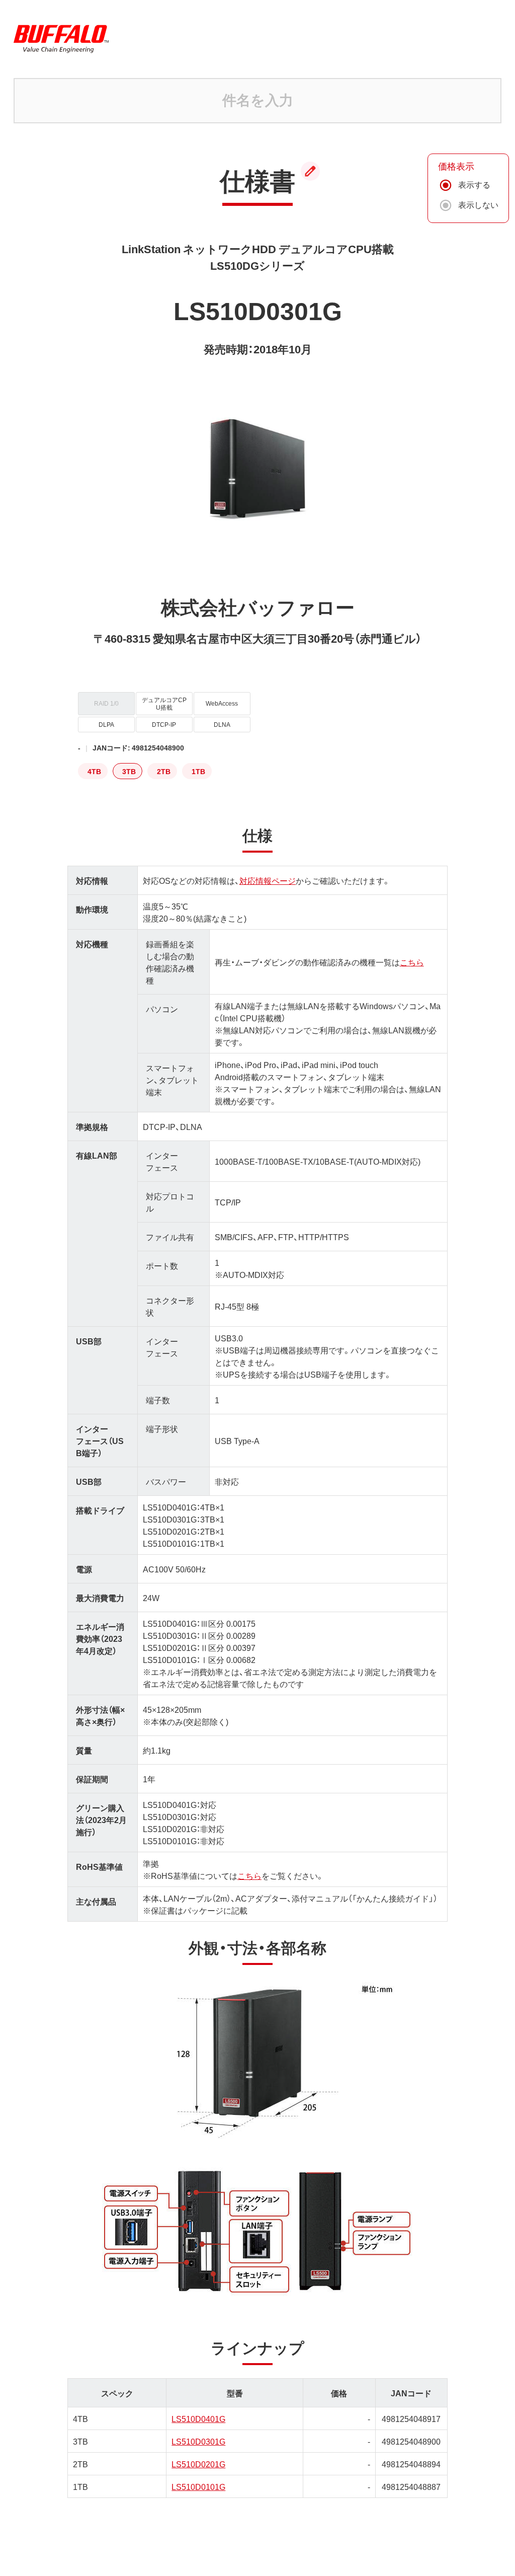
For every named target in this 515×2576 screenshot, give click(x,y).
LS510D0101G (198, 2486)
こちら (412, 962)
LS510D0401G (198, 2418)
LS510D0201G (198, 2464)
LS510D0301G (198, 2441)
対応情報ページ (268, 880)
